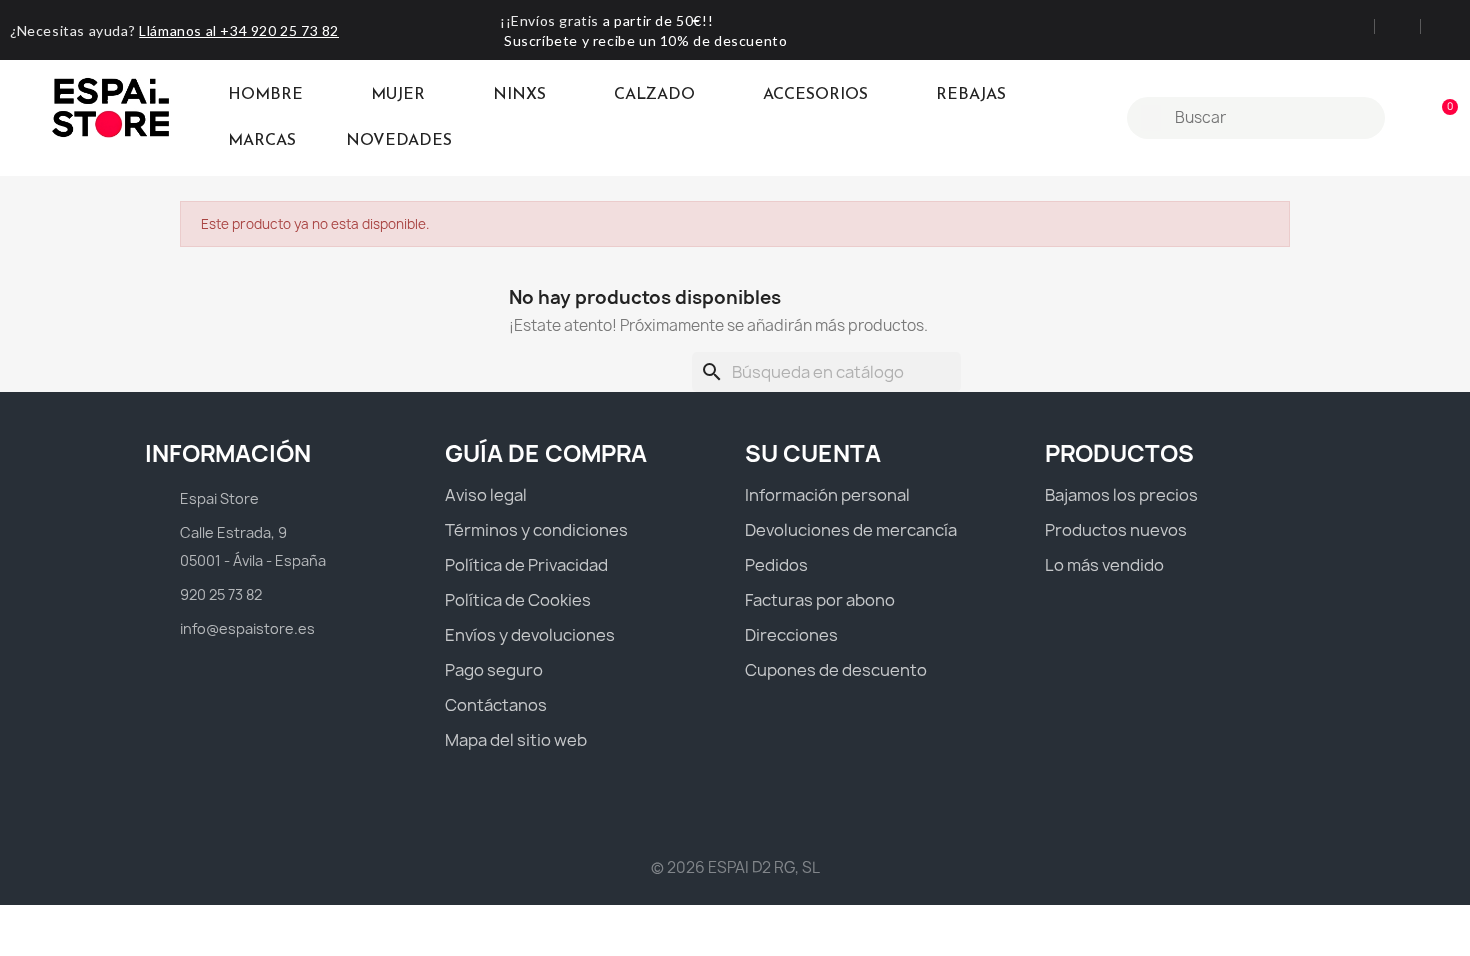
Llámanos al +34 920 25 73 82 (239, 30)
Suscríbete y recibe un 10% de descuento (645, 40)
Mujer (398, 95)
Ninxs (519, 95)
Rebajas (971, 95)
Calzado (654, 95)
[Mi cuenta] (1407, 118)
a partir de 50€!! (658, 20)
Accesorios (815, 95)
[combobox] (1258, 118)
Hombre (265, 95)
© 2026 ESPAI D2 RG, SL (735, 867)
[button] (1441, 118)
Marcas (262, 141)
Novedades (399, 141)
